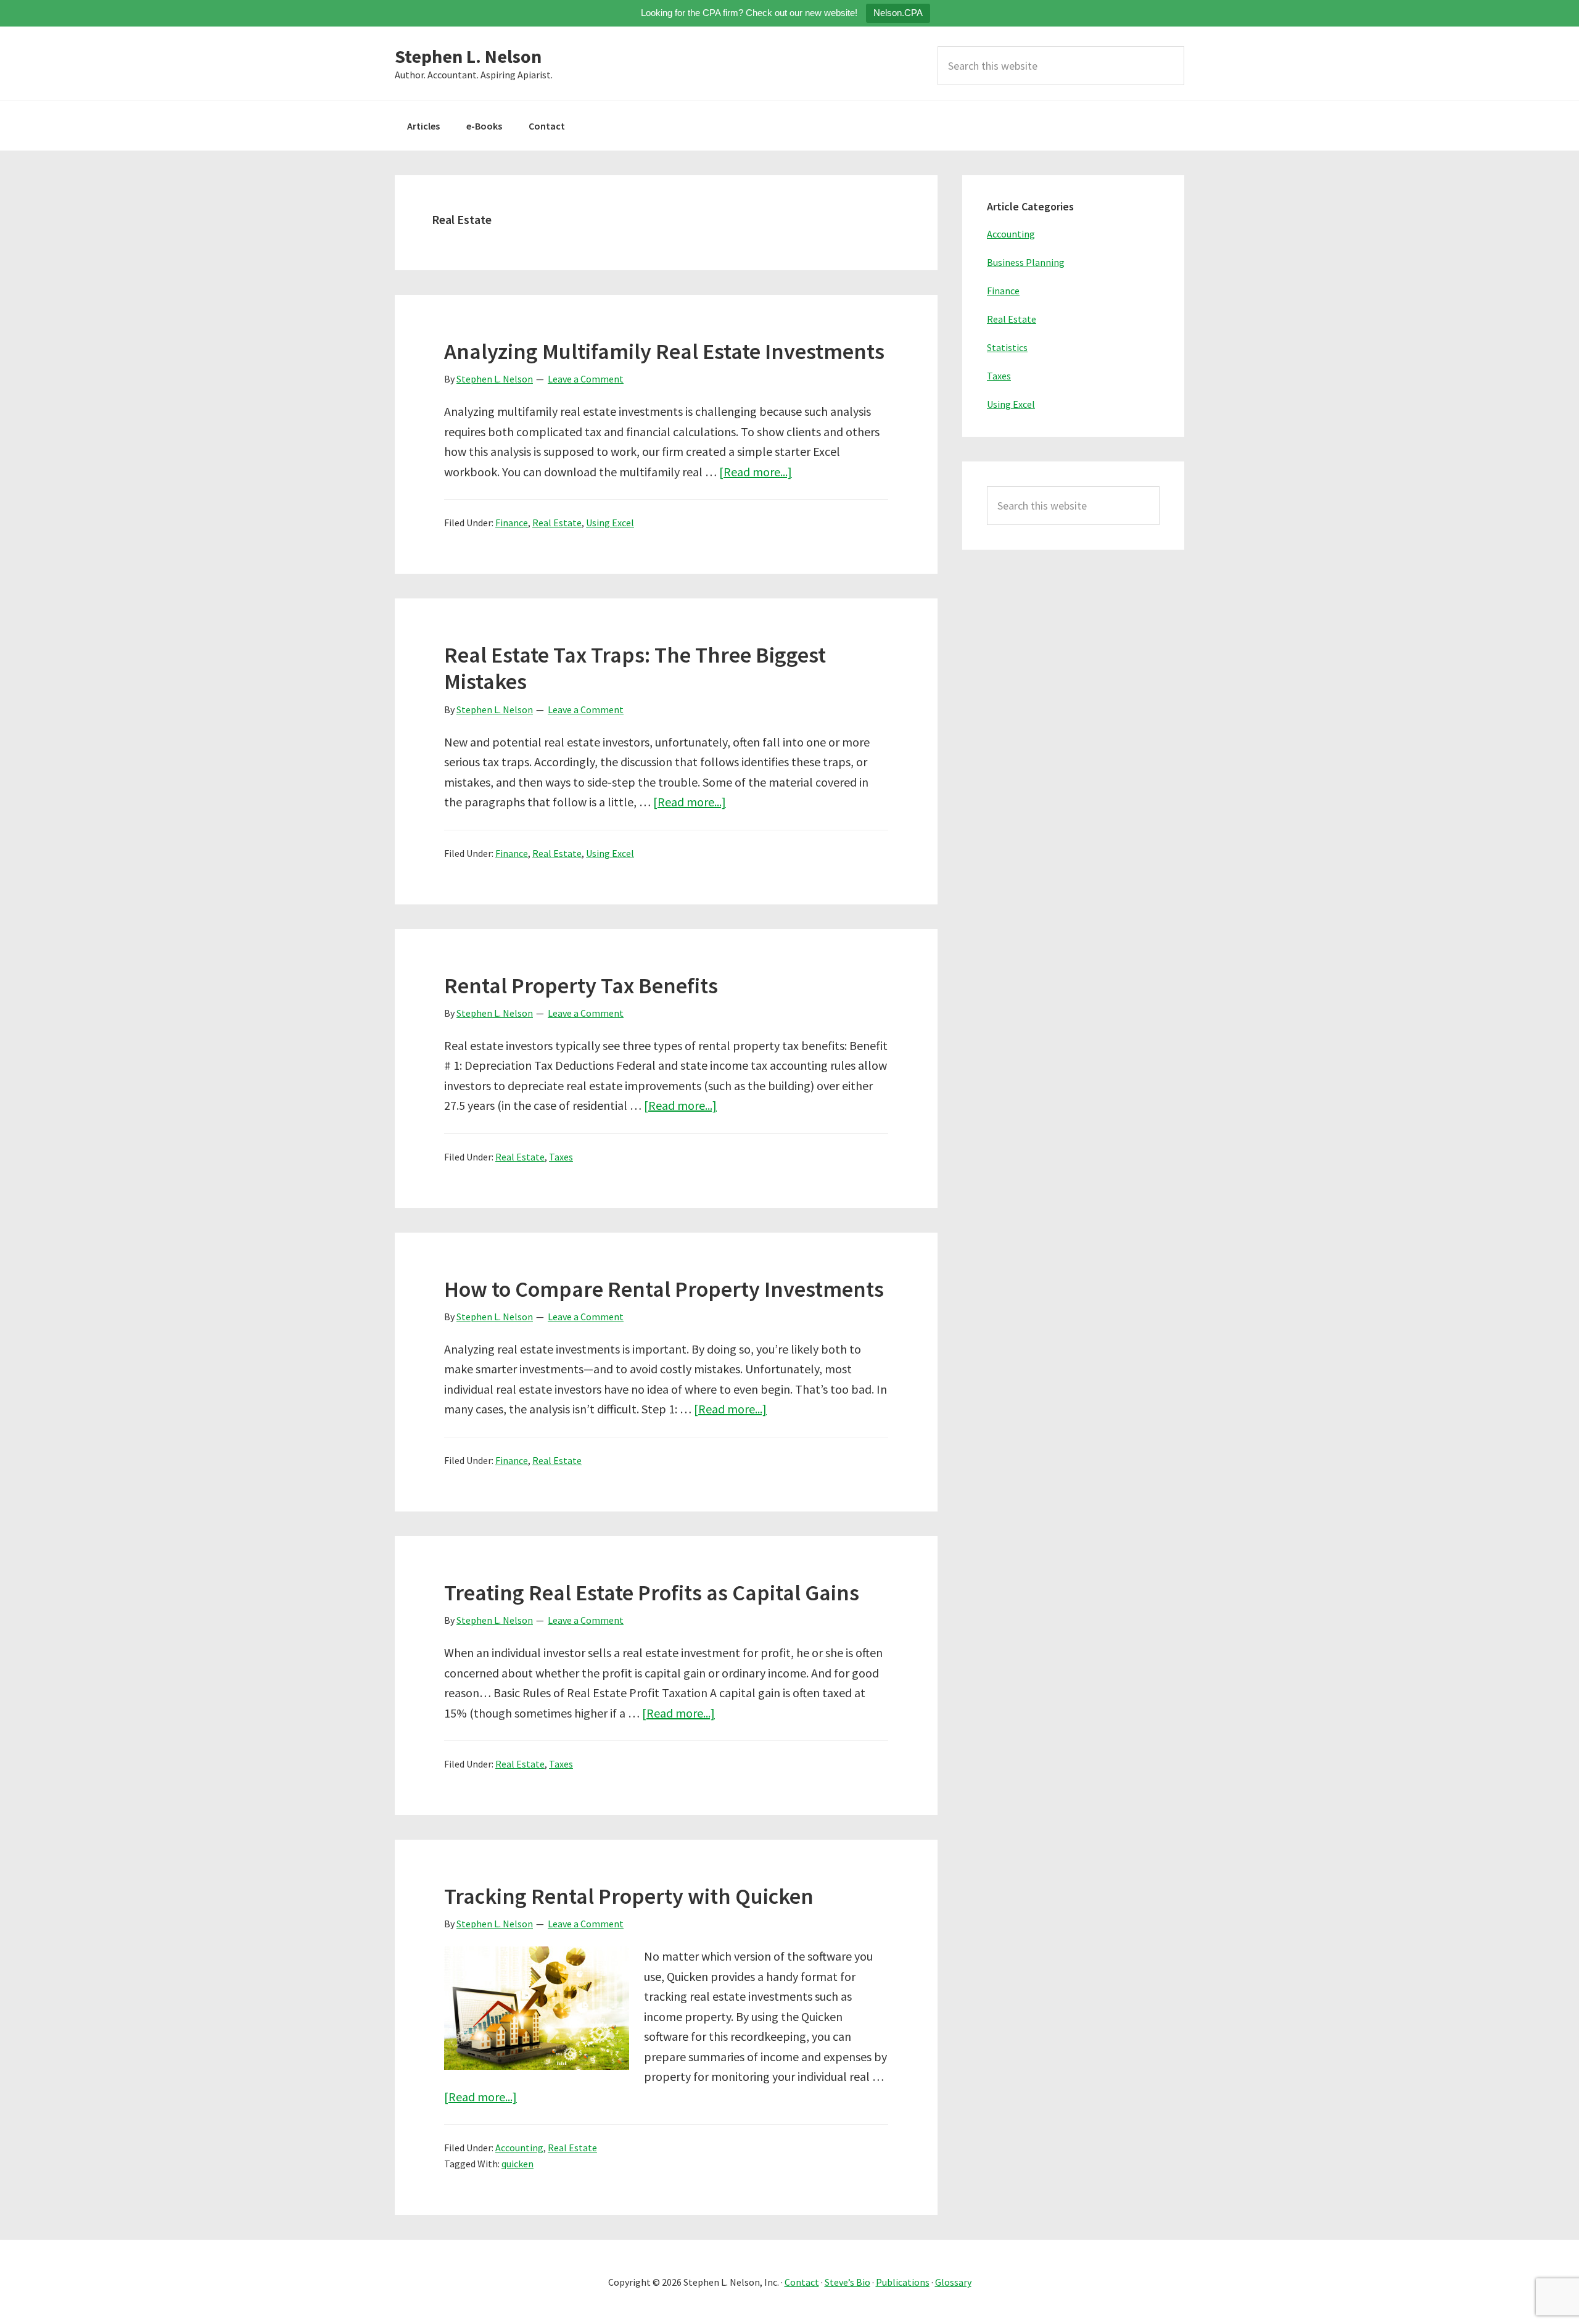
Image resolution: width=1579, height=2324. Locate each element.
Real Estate (557, 523)
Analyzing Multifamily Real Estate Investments (664, 351)
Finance (512, 523)
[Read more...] (756, 472)
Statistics (1007, 347)
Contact (802, 2282)
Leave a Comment (586, 379)
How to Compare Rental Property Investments (664, 1289)
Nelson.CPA (898, 13)
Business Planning (1026, 262)
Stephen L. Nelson (468, 56)
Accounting (519, 2148)
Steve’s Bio (847, 2282)
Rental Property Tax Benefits (581, 986)
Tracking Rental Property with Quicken (629, 1896)
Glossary (953, 2282)
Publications (903, 2282)
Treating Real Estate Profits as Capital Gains (652, 1593)
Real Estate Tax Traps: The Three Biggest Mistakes (635, 668)
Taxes (561, 1157)
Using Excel (610, 523)
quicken (517, 2164)
